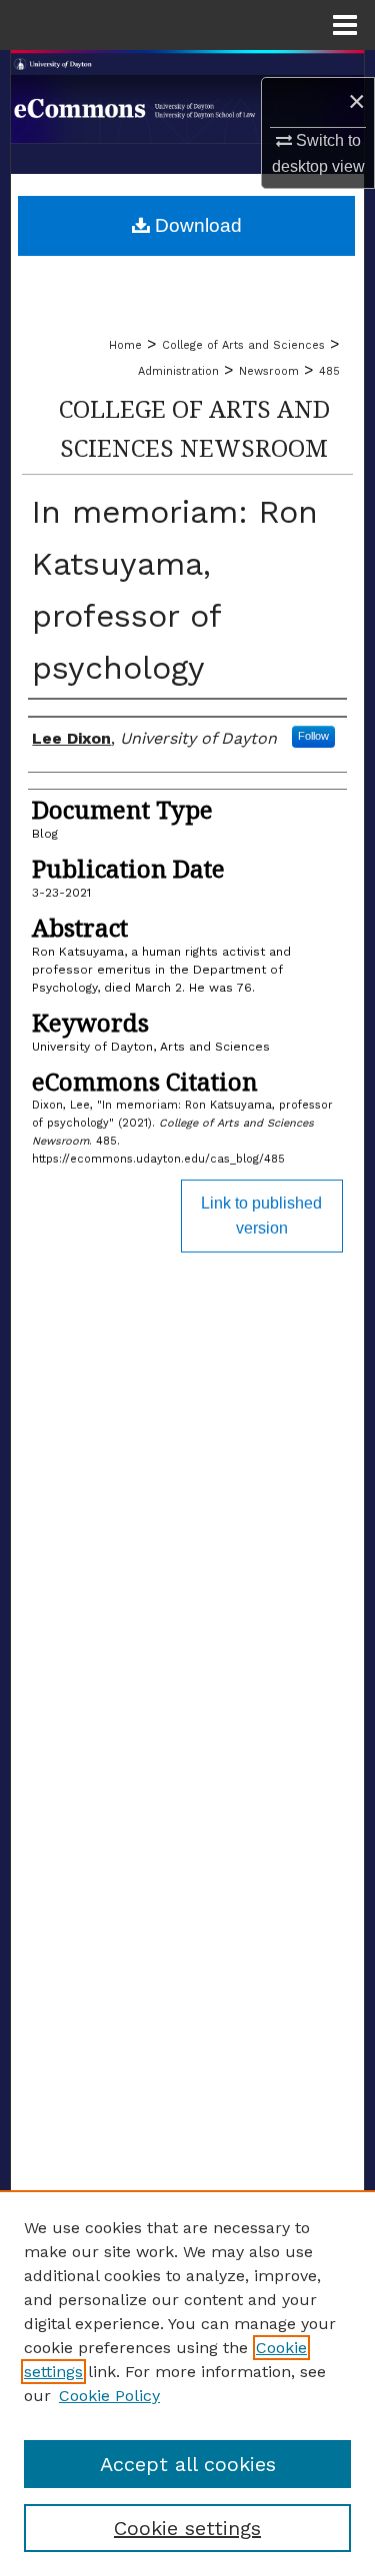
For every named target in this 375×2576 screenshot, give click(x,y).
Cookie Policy (109, 2396)
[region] (187, 2383)
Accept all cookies (188, 2464)
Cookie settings (187, 2528)
